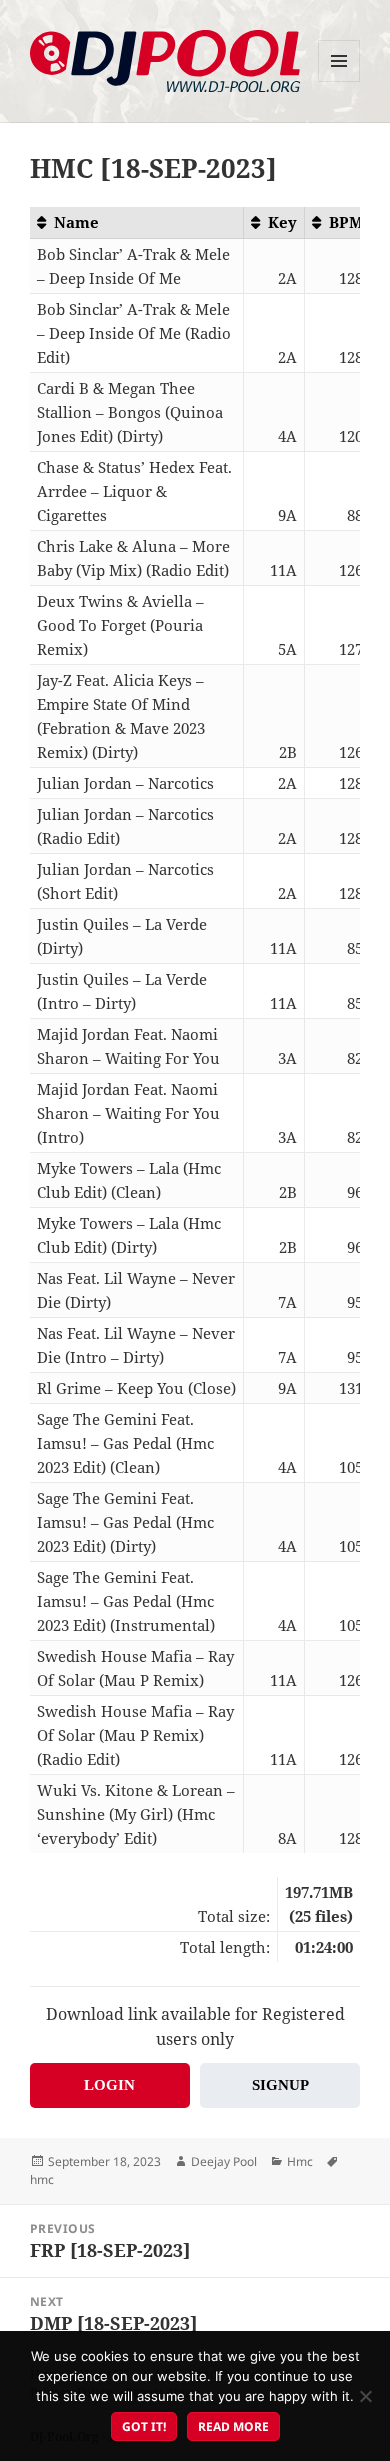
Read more (233, 2426)
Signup (280, 2085)
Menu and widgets (339, 81)
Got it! (144, 2426)
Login (109, 2085)
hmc (42, 2179)
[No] (365, 2396)
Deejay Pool (224, 2161)
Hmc (300, 2161)
